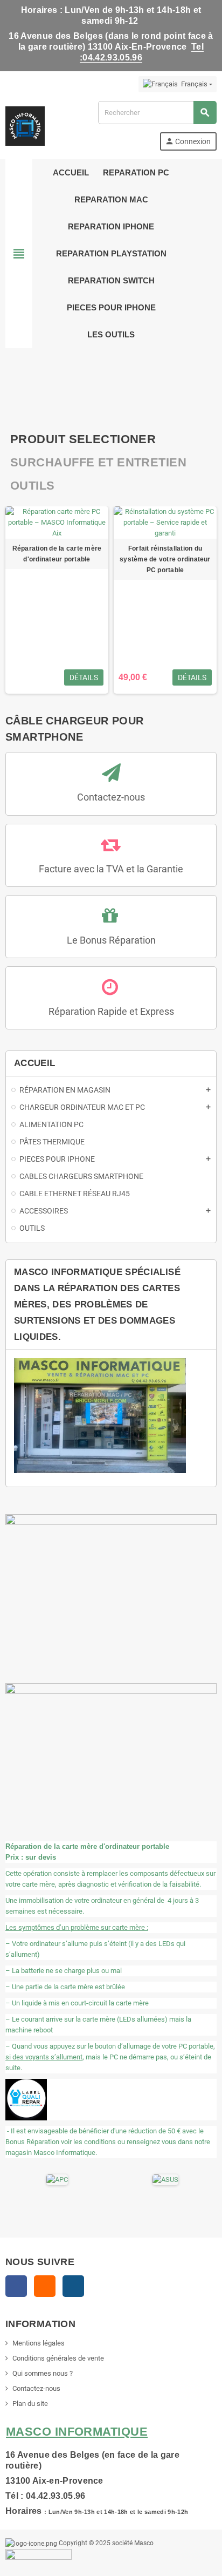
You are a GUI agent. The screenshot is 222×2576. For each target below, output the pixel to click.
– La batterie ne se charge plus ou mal (64, 1971)
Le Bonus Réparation (111, 940)
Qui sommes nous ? (43, 2373)
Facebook (16, 2286)
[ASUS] (165, 2179)
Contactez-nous (111, 797)
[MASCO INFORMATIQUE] (25, 125)
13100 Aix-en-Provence (54, 2480)
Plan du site (30, 2404)
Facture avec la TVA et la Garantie (111, 869)
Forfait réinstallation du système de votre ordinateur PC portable (165, 559)
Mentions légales (39, 2343)
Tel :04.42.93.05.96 (142, 52)
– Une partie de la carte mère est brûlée (65, 1987)
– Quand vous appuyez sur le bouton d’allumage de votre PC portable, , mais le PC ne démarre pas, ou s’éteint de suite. (110, 2057)
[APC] (57, 2179)
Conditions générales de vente (58, 2358)
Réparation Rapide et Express (111, 1011)
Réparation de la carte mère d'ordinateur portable (57, 554)
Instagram (73, 2286)
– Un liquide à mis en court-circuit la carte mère (77, 2003)
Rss (45, 2286)
